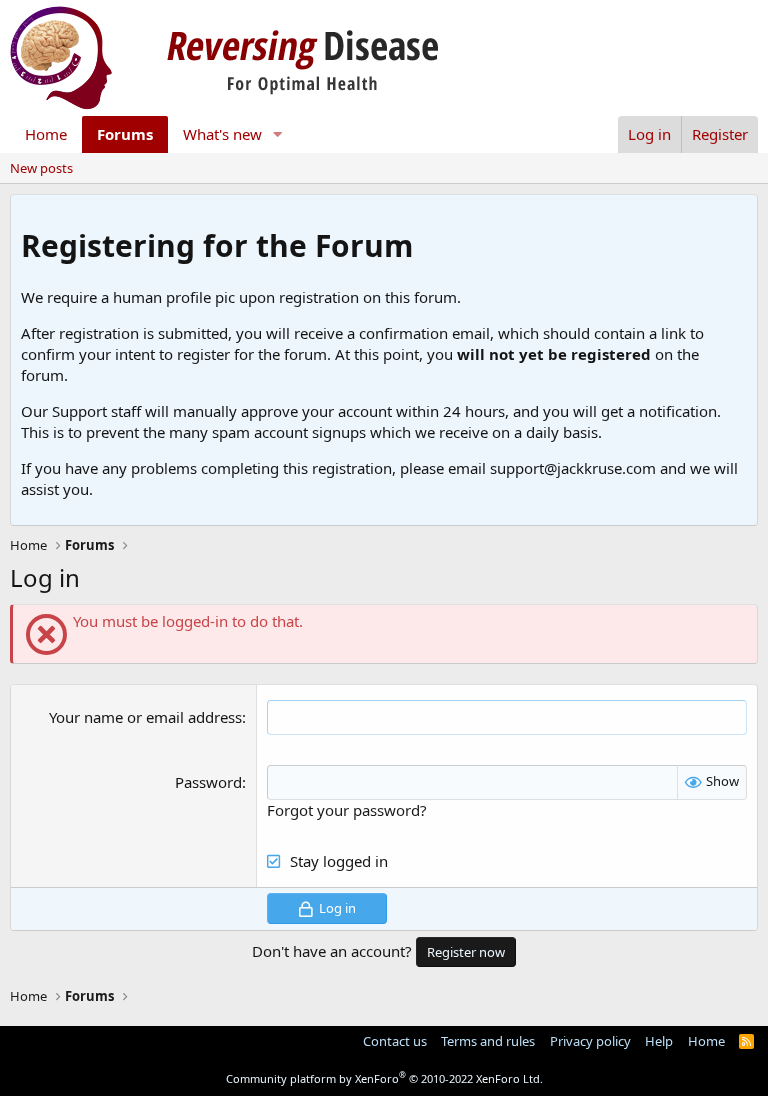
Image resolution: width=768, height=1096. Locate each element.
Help (659, 1041)
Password (208, 782)
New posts (41, 168)
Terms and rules (488, 1041)
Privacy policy (590, 1041)
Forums (125, 134)
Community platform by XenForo (384, 1078)
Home (46, 134)
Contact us (395, 1041)
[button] (278, 134)
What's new (222, 134)
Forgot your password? (347, 810)
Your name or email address (145, 717)
